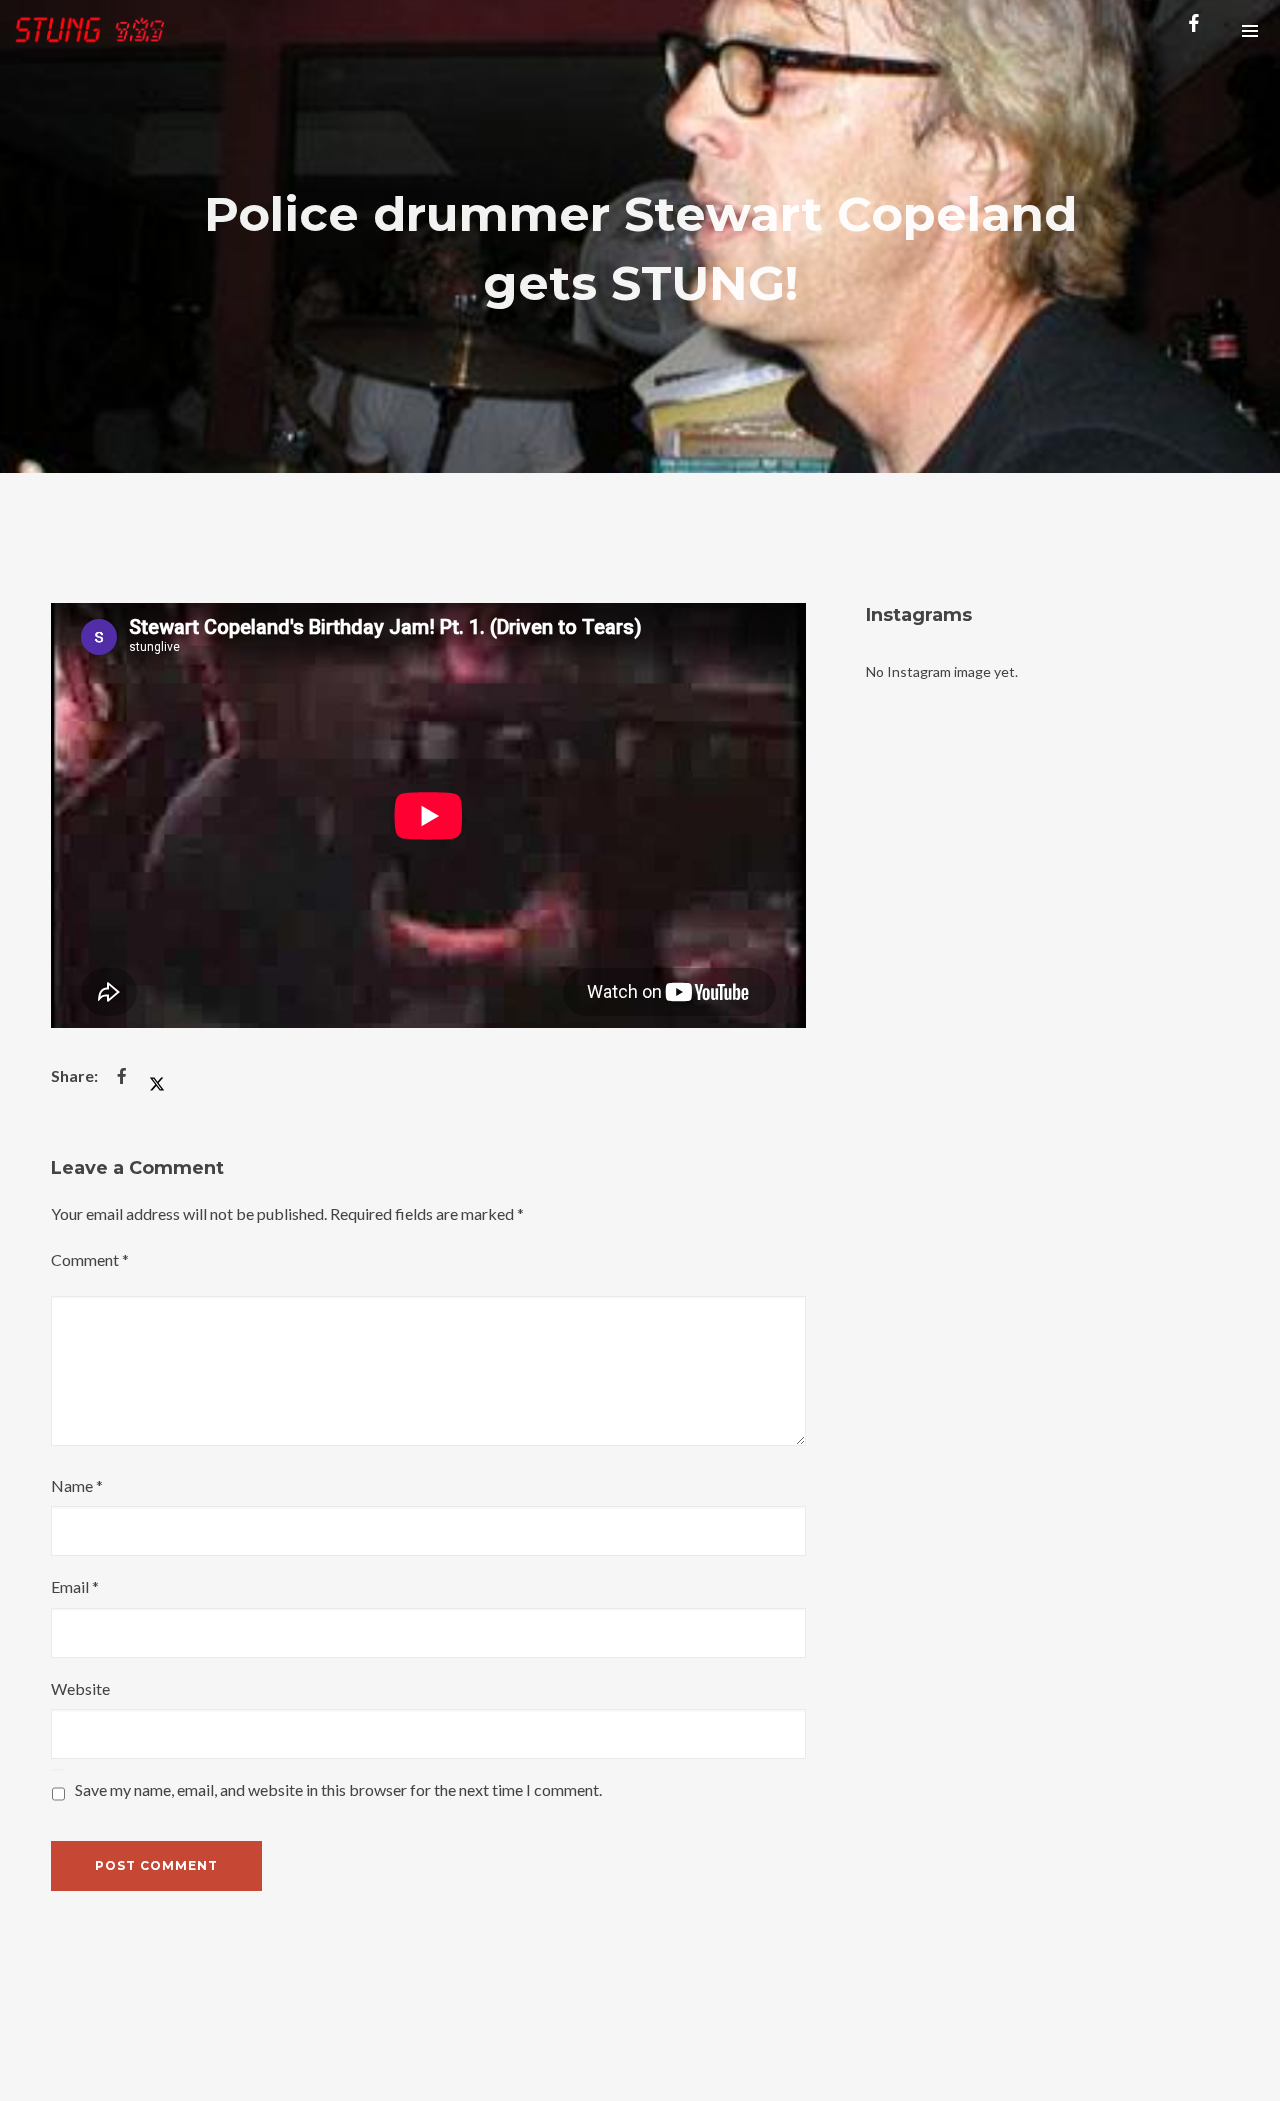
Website (80, 1688)
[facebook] (1198, 30)
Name (77, 1485)
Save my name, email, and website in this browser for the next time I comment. (338, 1789)
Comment (90, 1259)
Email (75, 1586)
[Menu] (1250, 30)
